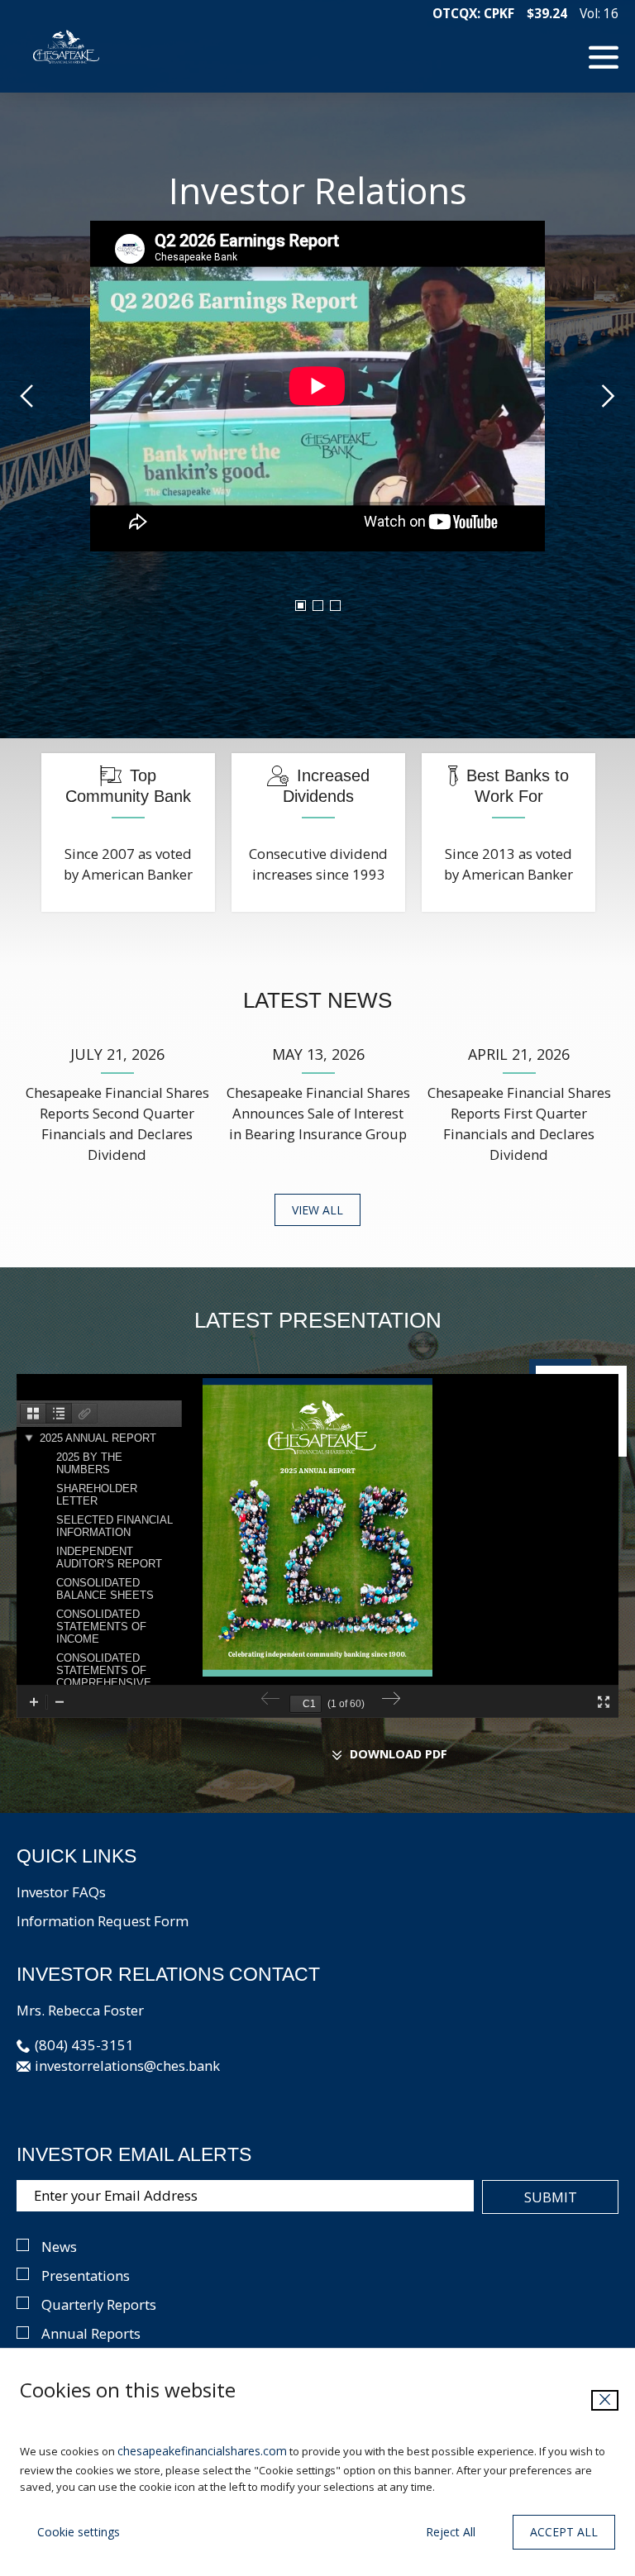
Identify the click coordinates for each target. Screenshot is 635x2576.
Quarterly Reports (99, 2304)
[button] (75, 2045)
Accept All (564, 2532)
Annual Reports (91, 2333)
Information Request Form (103, 1921)
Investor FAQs (61, 1892)
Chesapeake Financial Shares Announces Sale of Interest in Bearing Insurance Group (318, 1113)
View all (317, 1210)
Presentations (86, 2275)
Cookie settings (79, 2532)
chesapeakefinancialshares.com (202, 2451)
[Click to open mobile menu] (604, 55)
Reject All (451, 2532)
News (59, 2247)
